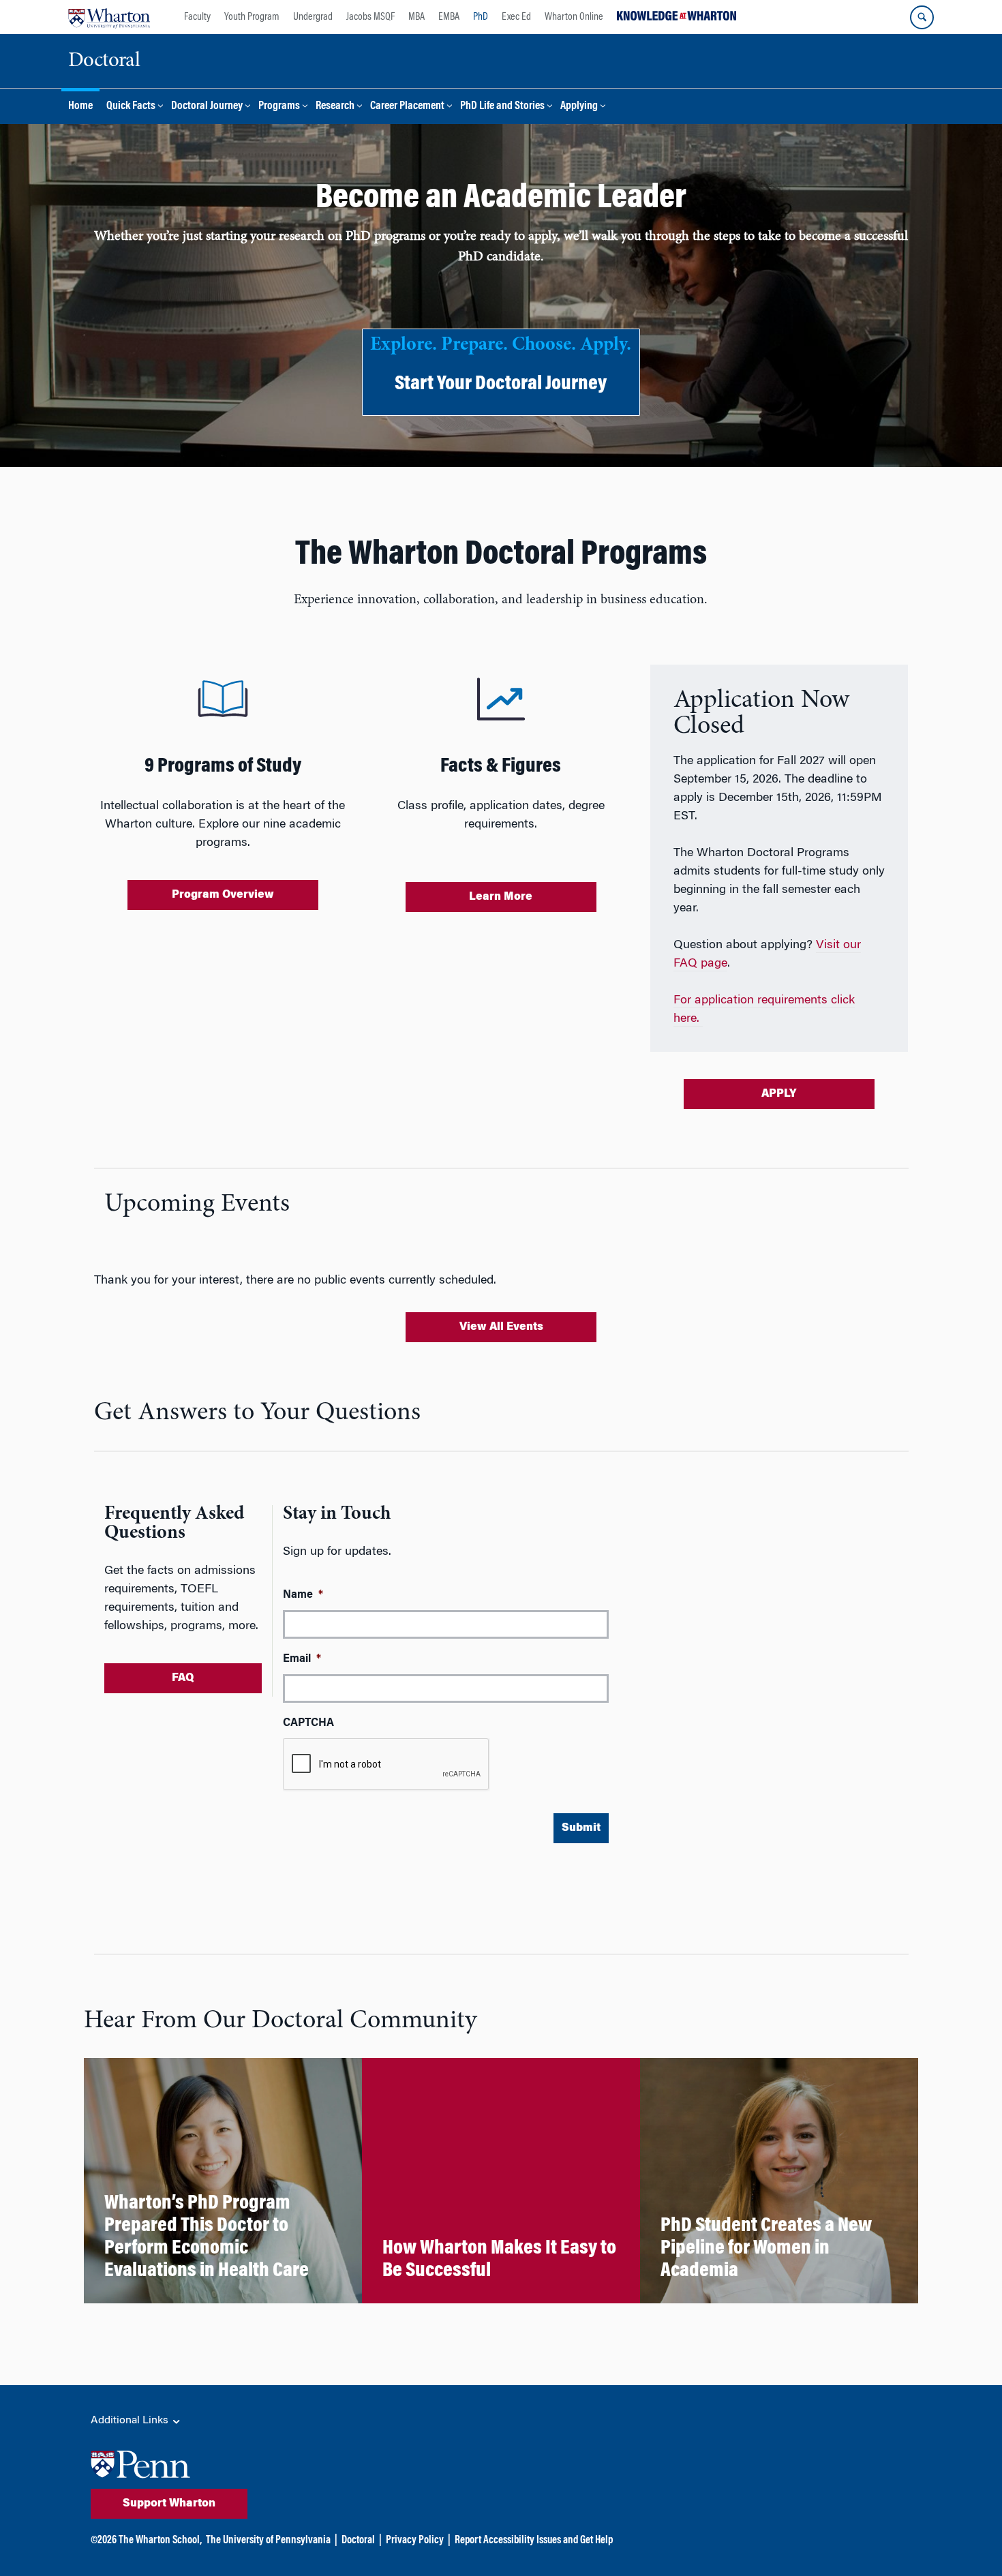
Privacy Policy (415, 2541)
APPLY (779, 1094)
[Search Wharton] (922, 17)
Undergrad (313, 17)
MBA (416, 17)
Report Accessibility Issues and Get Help (534, 2541)
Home (80, 107)
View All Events (501, 1327)
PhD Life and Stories (502, 107)
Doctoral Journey (207, 107)
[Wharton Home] (109, 17)
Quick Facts (131, 107)
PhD (481, 17)
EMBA (449, 17)
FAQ (183, 1678)
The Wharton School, (160, 2541)
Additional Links (131, 2421)
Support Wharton (169, 2504)
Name (303, 1595)
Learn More (501, 897)
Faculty (197, 17)
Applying (579, 107)
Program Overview (223, 895)
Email (302, 1659)
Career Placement (407, 107)
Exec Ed (516, 17)
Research (335, 107)
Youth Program (252, 17)
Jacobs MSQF (370, 17)
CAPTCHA (308, 1723)
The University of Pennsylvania (268, 2541)
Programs (279, 107)
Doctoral (358, 2541)
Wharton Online (574, 17)
